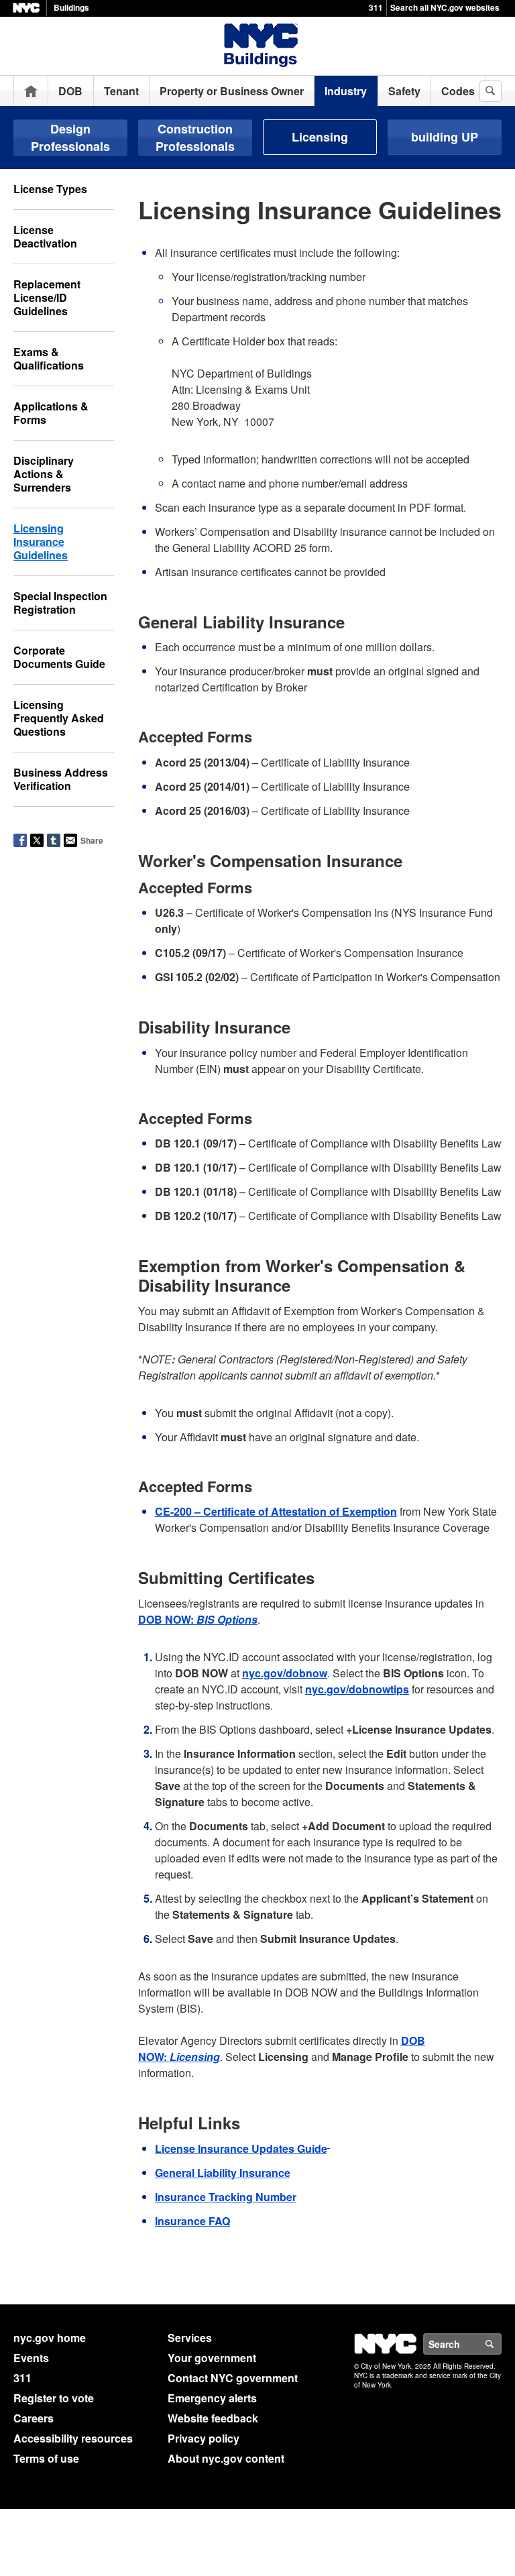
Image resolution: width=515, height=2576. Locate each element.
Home (31, 91)
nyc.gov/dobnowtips (357, 1689)
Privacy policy (204, 2438)
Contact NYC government (233, 2378)
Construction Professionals (195, 137)
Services (190, 2338)
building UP (445, 137)
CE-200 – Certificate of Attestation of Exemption (276, 1511)
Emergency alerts (212, 2398)
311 (376, 7)
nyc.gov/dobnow (285, 1673)
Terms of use (46, 2458)
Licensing (320, 137)
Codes (458, 91)
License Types (50, 189)
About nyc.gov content (226, 2458)
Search (501, 2344)
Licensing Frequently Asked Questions (59, 718)
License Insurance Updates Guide (241, 2148)
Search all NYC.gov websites (445, 7)
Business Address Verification (61, 779)
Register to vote (54, 2398)
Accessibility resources (73, 2438)
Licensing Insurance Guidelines (41, 542)
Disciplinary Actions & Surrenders (44, 474)
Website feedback (213, 2418)
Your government (212, 2358)
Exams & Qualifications (49, 358)
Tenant (121, 91)
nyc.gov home (50, 2338)
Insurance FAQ (192, 2221)
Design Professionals (70, 137)
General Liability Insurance (223, 2173)
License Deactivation (45, 236)
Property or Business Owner (232, 91)
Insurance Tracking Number (226, 2197)
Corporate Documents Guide (59, 657)
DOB (70, 91)
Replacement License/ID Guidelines (47, 297)
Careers (34, 2418)
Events (31, 2358)
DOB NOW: (198, 1619)
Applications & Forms (51, 413)
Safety (404, 91)
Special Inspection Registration (60, 603)
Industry (346, 91)
